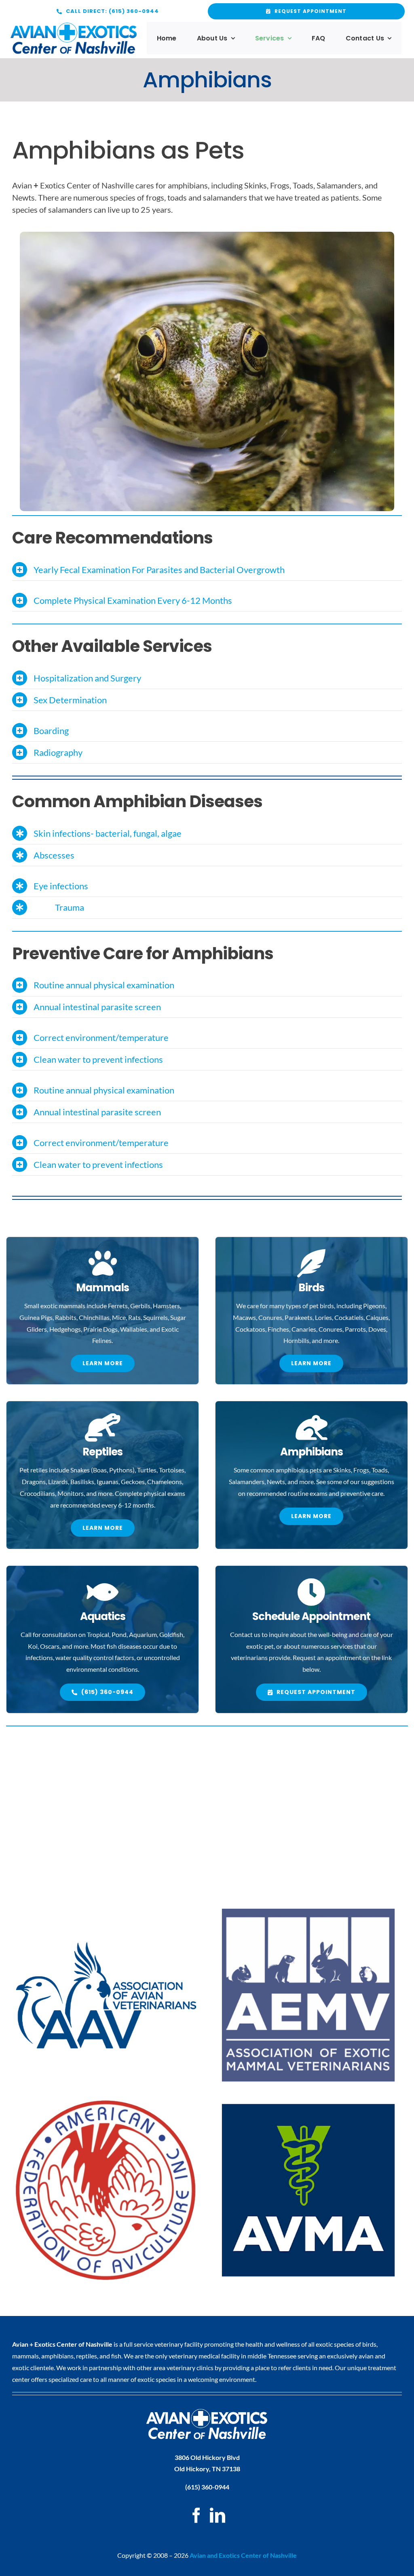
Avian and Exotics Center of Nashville (243, 2555)
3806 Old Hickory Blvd (207, 2457)
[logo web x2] (74, 26)
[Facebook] (196, 2515)
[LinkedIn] (218, 2515)
